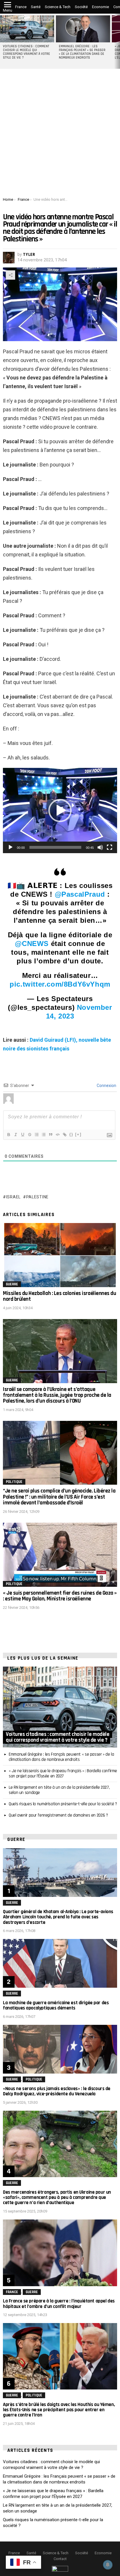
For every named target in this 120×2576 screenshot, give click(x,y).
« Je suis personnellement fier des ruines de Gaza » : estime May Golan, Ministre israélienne (60, 1596)
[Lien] (64, 1135)
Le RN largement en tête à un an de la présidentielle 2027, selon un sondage (59, 1790)
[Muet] (100, 847)
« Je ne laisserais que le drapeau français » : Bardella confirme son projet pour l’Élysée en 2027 (63, 1773)
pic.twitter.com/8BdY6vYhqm (60, 984)
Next (117, 41)
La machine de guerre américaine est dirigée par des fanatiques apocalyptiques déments (56, 2005)
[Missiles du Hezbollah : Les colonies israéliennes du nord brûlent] (60, 1255)
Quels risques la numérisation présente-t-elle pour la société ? (63, 1804)
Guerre (12, 1284)
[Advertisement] (60, 135)
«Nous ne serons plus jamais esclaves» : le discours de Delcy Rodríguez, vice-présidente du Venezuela (57, 2091)
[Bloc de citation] (50, 1135)
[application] (60, 811)
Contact (60, 2559)
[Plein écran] (110, 847)
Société (81, 7)
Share (10, 275)
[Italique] (15, 1135)
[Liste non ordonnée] (43, 1135)
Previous (3, 41)
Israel (13, 1197)
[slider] (55, 847)
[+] (78, 1134)
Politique (14, 1482)
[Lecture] (10, 847)
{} (71, 1134)
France (21, 7)
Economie (100, 7)
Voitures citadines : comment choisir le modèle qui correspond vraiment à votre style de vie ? (27, 52)
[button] (60, 811)
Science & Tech (58, 7)
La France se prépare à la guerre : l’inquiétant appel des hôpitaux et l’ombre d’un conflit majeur (59, 2304)
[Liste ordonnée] (36, 1135)
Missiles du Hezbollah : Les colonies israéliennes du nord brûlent (59, 1296)
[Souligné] (22, 1135)
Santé (36, 7)
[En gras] (8, 1135)
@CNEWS (32, 944)
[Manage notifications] (108, 2565)
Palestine (37, 1197)
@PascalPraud (80, 894)
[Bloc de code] (57, 1135)
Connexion (106, 1086)
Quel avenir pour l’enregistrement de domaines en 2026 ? (58, 1815)
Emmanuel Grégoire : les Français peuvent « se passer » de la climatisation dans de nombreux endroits (82, 52)
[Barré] (29, 1135)
